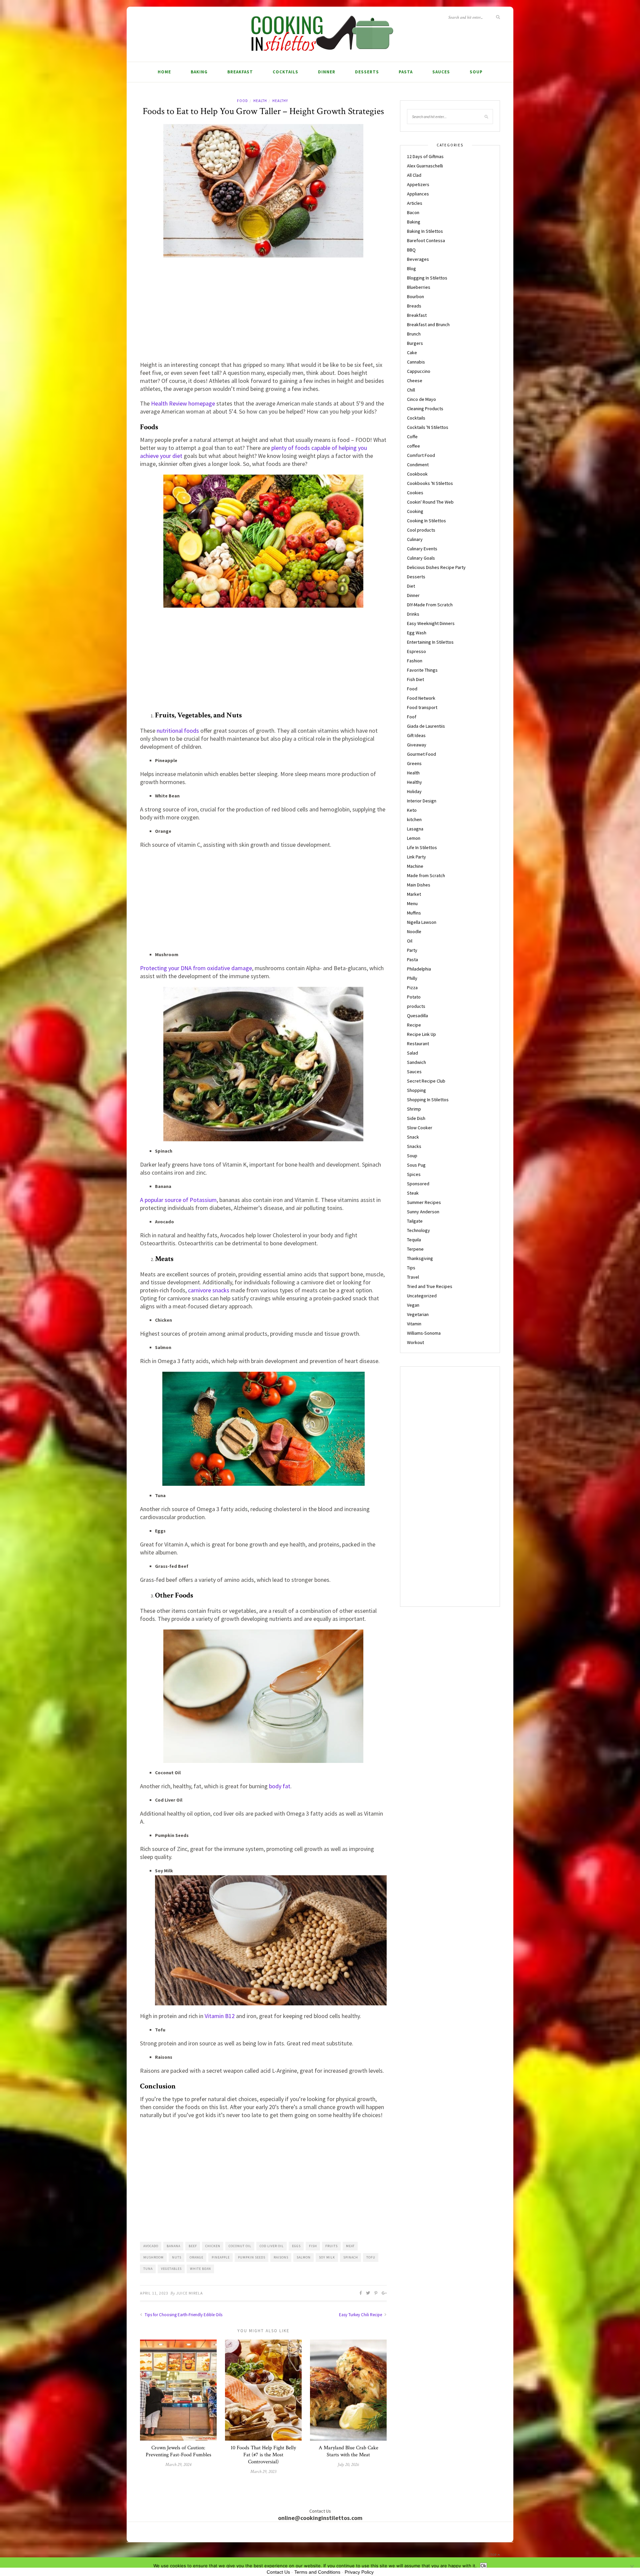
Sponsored (418, 1184)
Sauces (441, 72)
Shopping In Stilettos (428, 1100)
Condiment (418, 465)
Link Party (416, 857)
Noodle (414, 931)
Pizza (412, 988)
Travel (413, 1277)
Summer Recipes (424, 1202)
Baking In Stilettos (425, 231)
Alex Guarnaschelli (425, 166)
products (416, 1006)
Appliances (418, 194)
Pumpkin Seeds (252, 2257)
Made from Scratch (426, 875)
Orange (196, 2257)
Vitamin (414, 1324)
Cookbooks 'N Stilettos (430, 483)
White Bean (200, 2269)
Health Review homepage (183, 403)
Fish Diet (415, 679)
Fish (313, 2246)
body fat (280, 1786)
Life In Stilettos (422, 847)
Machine (415, 866)
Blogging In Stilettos (427, 278)
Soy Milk (327, 2257)
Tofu (371, 2257)
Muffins (414, 913)
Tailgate (415, 1221)
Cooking (415, 511)
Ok (483, 2566)
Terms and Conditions (317, 2572)
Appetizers (418, 184)
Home (164, 72)
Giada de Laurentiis (426, 726)
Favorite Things (422, 670)
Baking (199, 72)
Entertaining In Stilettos (430, 642)
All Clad (414, 175)
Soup (476, 72)
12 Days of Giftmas (425, 156)
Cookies (415, 493)
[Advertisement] (263, 311)
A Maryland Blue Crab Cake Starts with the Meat (348, 2451)
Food (242, 101)
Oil (410, 941)
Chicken (213, 2246)
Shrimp (414, 1109)
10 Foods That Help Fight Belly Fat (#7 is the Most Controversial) (263, 2455)
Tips (411, 1268)
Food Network (421, 698)
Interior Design (422, 801)
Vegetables (171, 2269)
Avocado (151, 2246)
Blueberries (419, 287)
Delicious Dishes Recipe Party (436, 567)
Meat (350, 2246)
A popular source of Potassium (178, 1200)
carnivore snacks (209, 1290)
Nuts (177, 2257)
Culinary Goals (421, 558)
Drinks (413, 614)
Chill (411, 390)
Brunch (414, 334)
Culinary (415, 539)
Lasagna (415, 829)
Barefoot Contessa (426, 240)
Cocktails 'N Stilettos (428, 427)
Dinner (327, 72)
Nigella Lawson (422, 922)
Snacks (414, 1146)
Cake (412, 353)
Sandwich (416, 1062)
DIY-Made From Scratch (430, 605)
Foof (412, 717)
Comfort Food (421, 455)
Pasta (406, 72)
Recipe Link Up (421, 1034)
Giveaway (417, 745)
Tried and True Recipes (430, 1286)
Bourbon (415, 296)
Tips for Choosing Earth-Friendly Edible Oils (183, 2315)
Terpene (415, 1249)
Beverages (418, 259)
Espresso (416, 651)
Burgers (415, 343)
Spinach (351, 2257)
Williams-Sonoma (424, 1333)
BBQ (411, 250)
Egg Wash (417, 633)
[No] (632, 2567)
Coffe (412, 437)
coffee (413, 446)
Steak (413, 1193)
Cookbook (417, 474)
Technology (418, 1230)
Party (412, 950)
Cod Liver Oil (272, 2246)
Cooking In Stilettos (426, 521)
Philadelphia (419, 969)
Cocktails (285, 72)
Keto (412, 810)
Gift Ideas (416, 735)
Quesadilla (417, 1016)
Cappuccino (419, 371)
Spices (414, 1174)
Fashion (415, 661)
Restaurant (418, 1044)
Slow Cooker (420, 1128)
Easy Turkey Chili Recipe (361, 2315)
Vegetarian (418, 1314)
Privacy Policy (359, 2572)
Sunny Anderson (423, 1212)
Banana (173, 2246)
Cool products (421, 530)
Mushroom (153, 2257)
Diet (411, 586)
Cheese (415, 381)
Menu (412, 903)
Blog (411, 268)
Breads (414, 306)
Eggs (296, 2246)
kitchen (414, 819)
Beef (193, 2246)
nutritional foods (178, 731)
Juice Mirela (189, 2293)
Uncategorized (422, 1296)
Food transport (422, 707)
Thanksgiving (420, 1258)
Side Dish (416, 1118)
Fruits (331, 2246)
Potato (414, 997)
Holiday (414, 791)
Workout (415, 1342)
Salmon (304, 2257)
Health (260, 101)
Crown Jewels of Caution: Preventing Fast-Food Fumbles (178, 2451)
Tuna (148, 2269)
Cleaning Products (425, 409)
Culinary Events (422, 549)
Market (414, 894)
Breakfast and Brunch (428, 325)
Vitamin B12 (220, 2016)
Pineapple (221, 2257)
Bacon (413, 212)
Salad (412, 1053)
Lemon (414, 838)
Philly (412, 978)
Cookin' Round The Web (430, 502)
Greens (414, 763)
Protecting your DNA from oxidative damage (196, 968)
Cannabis (416, 362)
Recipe (414, 1025)
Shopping (416, 1090)
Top (494, 2555)
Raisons (281, 2257)
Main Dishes (419, 885)
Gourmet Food (421, 754)
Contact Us (278, 2572)
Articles (415, 203)
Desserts (367, 72)
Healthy (280, 101)
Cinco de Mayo (421, 399)
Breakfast (240, 72)
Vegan (413, 1305)
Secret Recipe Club (426, 1081)
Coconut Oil (240, 2246)
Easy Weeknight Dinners (431, 623)
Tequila (414, 1240)
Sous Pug (416, 1165)
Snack (413, 1137)
